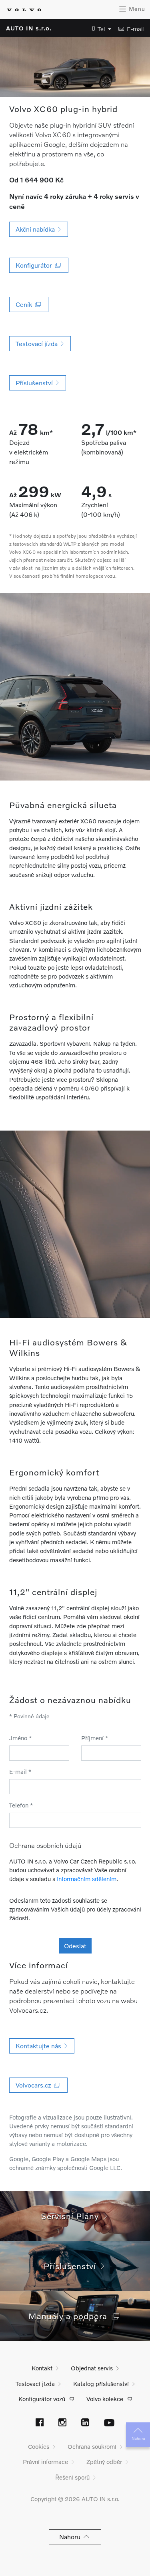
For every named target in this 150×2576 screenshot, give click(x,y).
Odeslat (75, 1946)
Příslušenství (72, 2266)
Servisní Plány (72, 2216)
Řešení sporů (72, 2477)
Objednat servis (92, 2368)
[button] (99, 29)
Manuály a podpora (70, 2316)
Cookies (39, 2446)
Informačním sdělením (87, 1879)
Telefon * (21, 1805)
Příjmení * (95, 1738)
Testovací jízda (35, 2384)
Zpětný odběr (104, 2462)
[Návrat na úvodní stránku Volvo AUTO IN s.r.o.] (24, 10)
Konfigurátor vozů (42, 2399)
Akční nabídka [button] (37, 229)
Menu (136, 9)
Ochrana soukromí (92, 2446)
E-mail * (20, 1771)
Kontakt (42, 2368)
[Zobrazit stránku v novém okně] (40, 2423)
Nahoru (138, 2438)
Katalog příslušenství (101, 2384)
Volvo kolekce (105, 2399)
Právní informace (45, 2462)
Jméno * (21, 1738)
